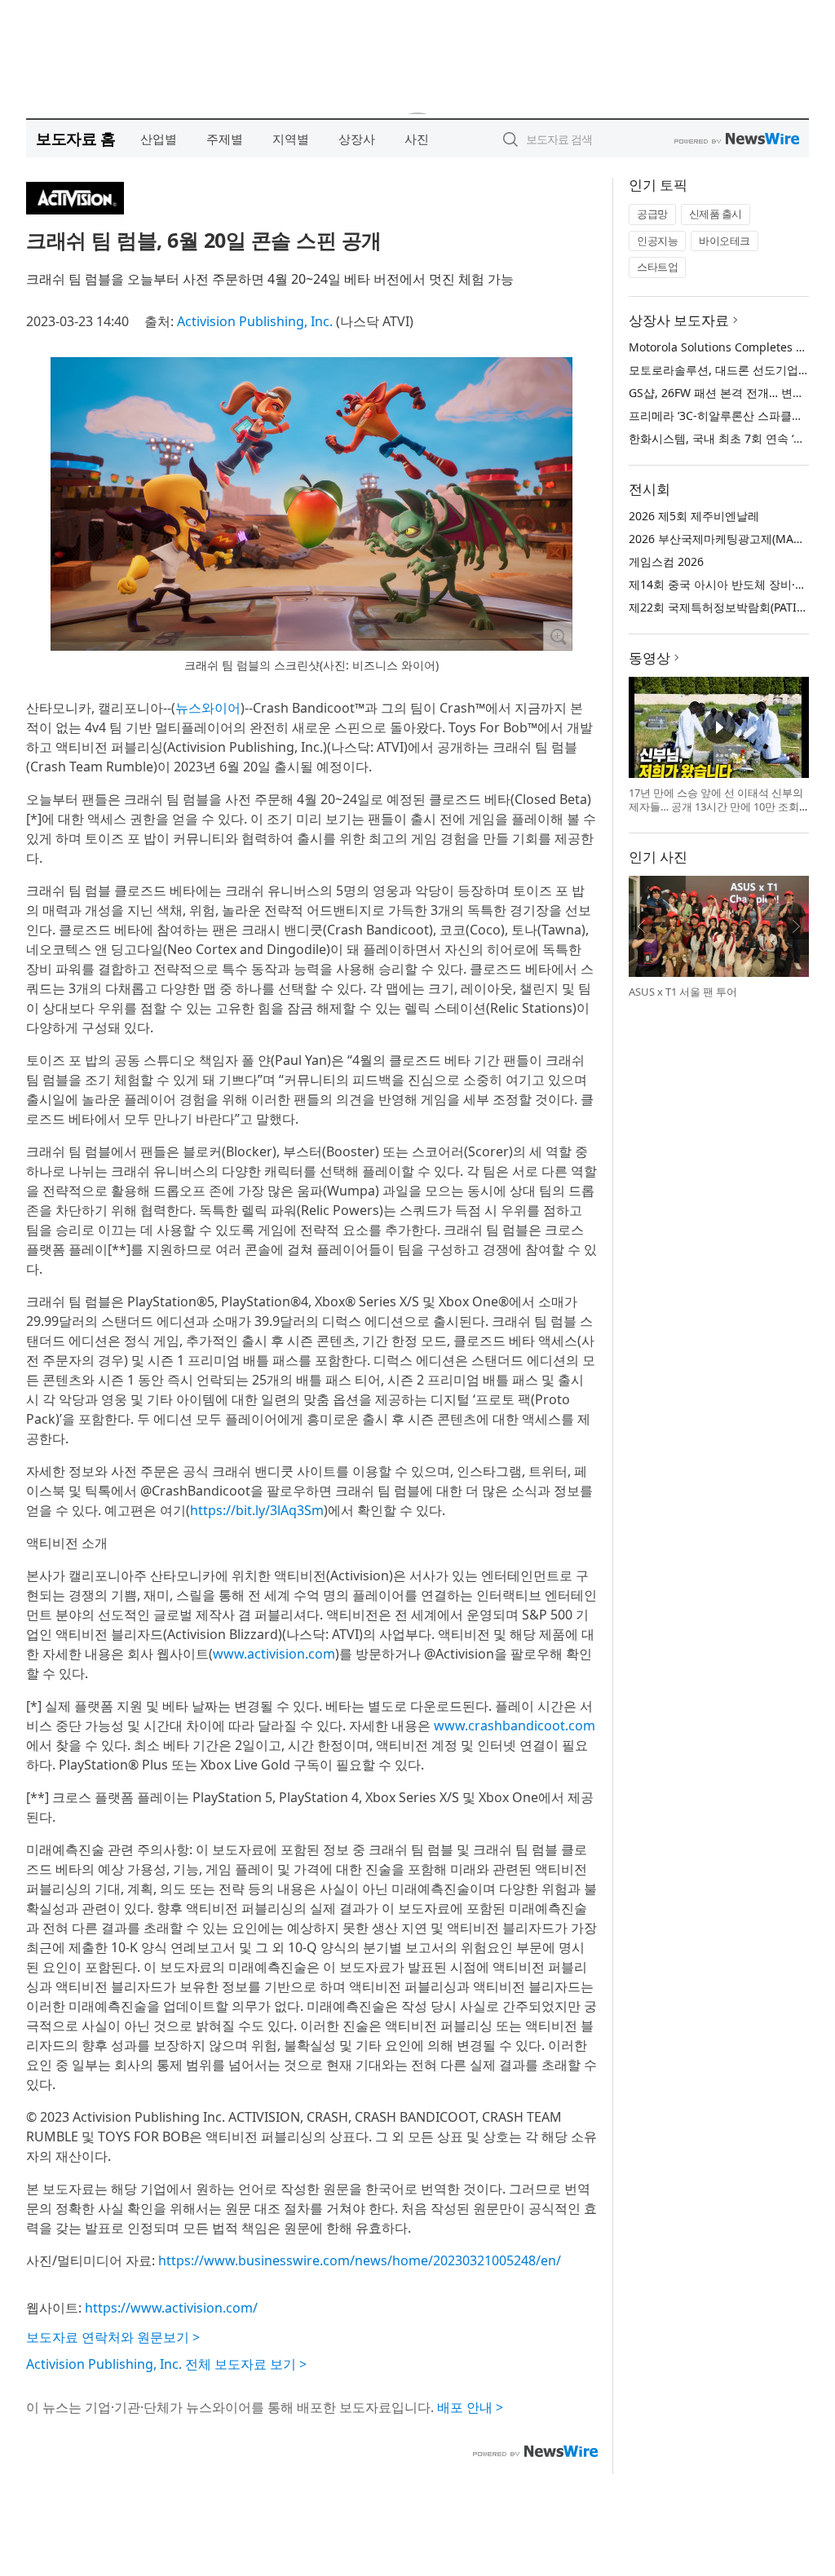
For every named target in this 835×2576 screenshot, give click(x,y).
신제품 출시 (716, 214)
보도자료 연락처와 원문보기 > (113, 2337)
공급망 (652, 214)
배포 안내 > (470, 2407)
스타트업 (657, 267)
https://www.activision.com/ (171, 2308)
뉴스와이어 (208, 708)
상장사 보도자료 (679, 320)
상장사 (357, 139)
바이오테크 (725, 241)
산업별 (159, 139)
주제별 (225, 139)
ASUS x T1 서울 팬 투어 (683, 992)
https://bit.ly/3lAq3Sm (257, 1510)
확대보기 (558, 636)
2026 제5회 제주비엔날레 (694, 516)
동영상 (649, 658)
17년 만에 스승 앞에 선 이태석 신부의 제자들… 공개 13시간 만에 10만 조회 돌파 (716, 807)
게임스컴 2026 (666, 561)
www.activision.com (274, 1654)
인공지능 (657, 241)
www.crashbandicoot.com (515, 1725)
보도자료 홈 (75, 138)
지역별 (291, 139)
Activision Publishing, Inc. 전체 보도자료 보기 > (166, 2364)
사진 (417, 139)
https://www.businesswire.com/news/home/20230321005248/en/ (360, 2260)
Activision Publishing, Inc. (255, 321)
